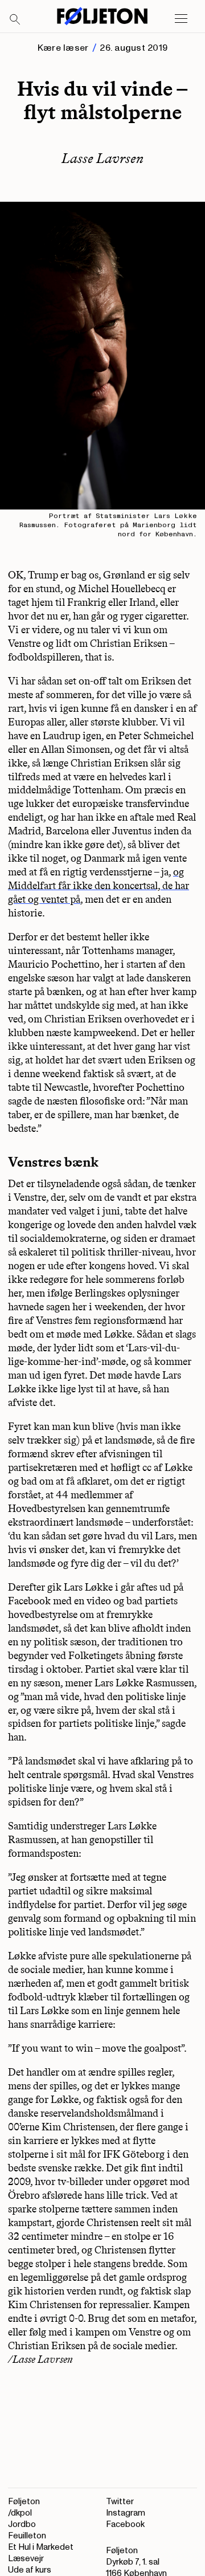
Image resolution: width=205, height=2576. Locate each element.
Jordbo (22, 2524)
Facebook (125, 2524)
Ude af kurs (30, 2570)
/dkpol (20, 2513)
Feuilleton (27, 2536)
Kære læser (63, 48)
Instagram (126, 2513)
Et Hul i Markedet (41, 2547)
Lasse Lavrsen (102, 158)
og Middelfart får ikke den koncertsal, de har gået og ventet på (99, 886)
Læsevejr (26, 2559)
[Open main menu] (181, 19)
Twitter (120, 2502)
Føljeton (24, 2502)
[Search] (15, 20)
